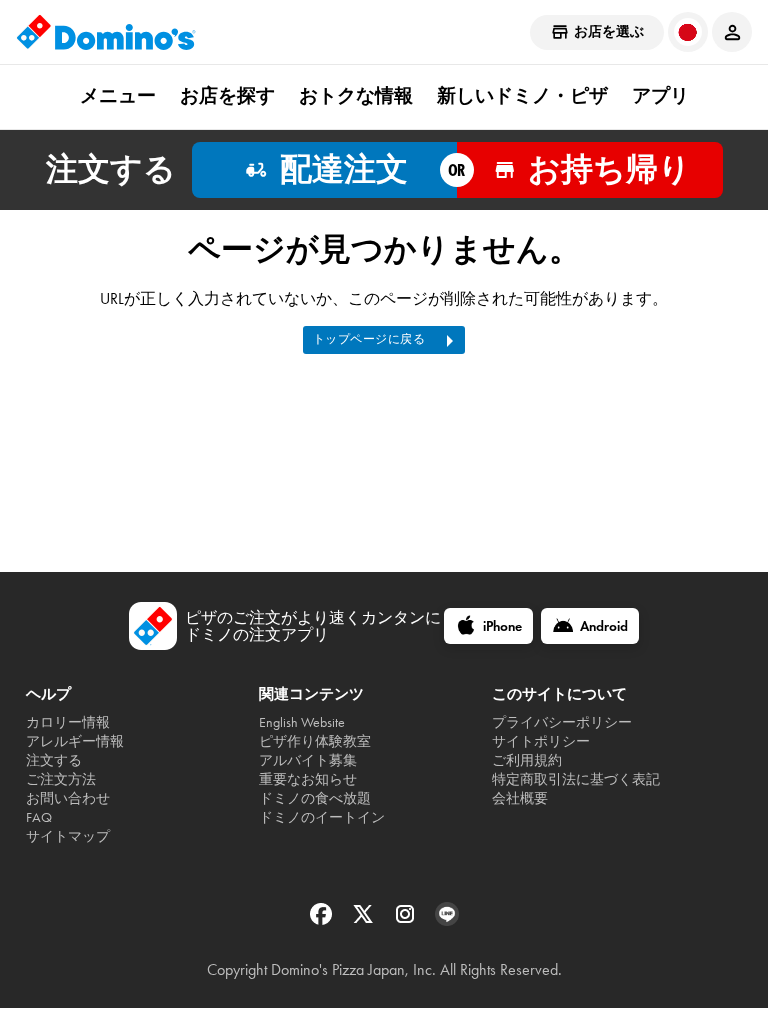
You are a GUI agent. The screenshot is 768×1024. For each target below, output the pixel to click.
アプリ (660, 96)
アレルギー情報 (75, 741)
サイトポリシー (541, 741)
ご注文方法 (61, 779)
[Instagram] (407, 920)
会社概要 (520, 798)
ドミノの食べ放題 (315, 798)
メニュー (118, 96)
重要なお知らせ (308, 779)
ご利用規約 (527, 760)
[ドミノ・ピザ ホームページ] (106, 32)
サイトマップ (68, 836)
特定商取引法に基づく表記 (576, 779)
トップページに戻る (369, 339)
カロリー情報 (68, 722)
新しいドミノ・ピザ (522, 96)
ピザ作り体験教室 (315, 741)
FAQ (39, 817)
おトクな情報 (356, 96)
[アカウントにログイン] (732, 32)
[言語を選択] (688, 32)
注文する (54, 760)
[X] (365, 920)
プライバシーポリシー (562, 722)
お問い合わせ (68, 798)
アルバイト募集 (308, 760)
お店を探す (227, 96)
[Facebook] (323, 920)
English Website (302, 722)
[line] (447, 920)
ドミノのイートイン (322, 817)
